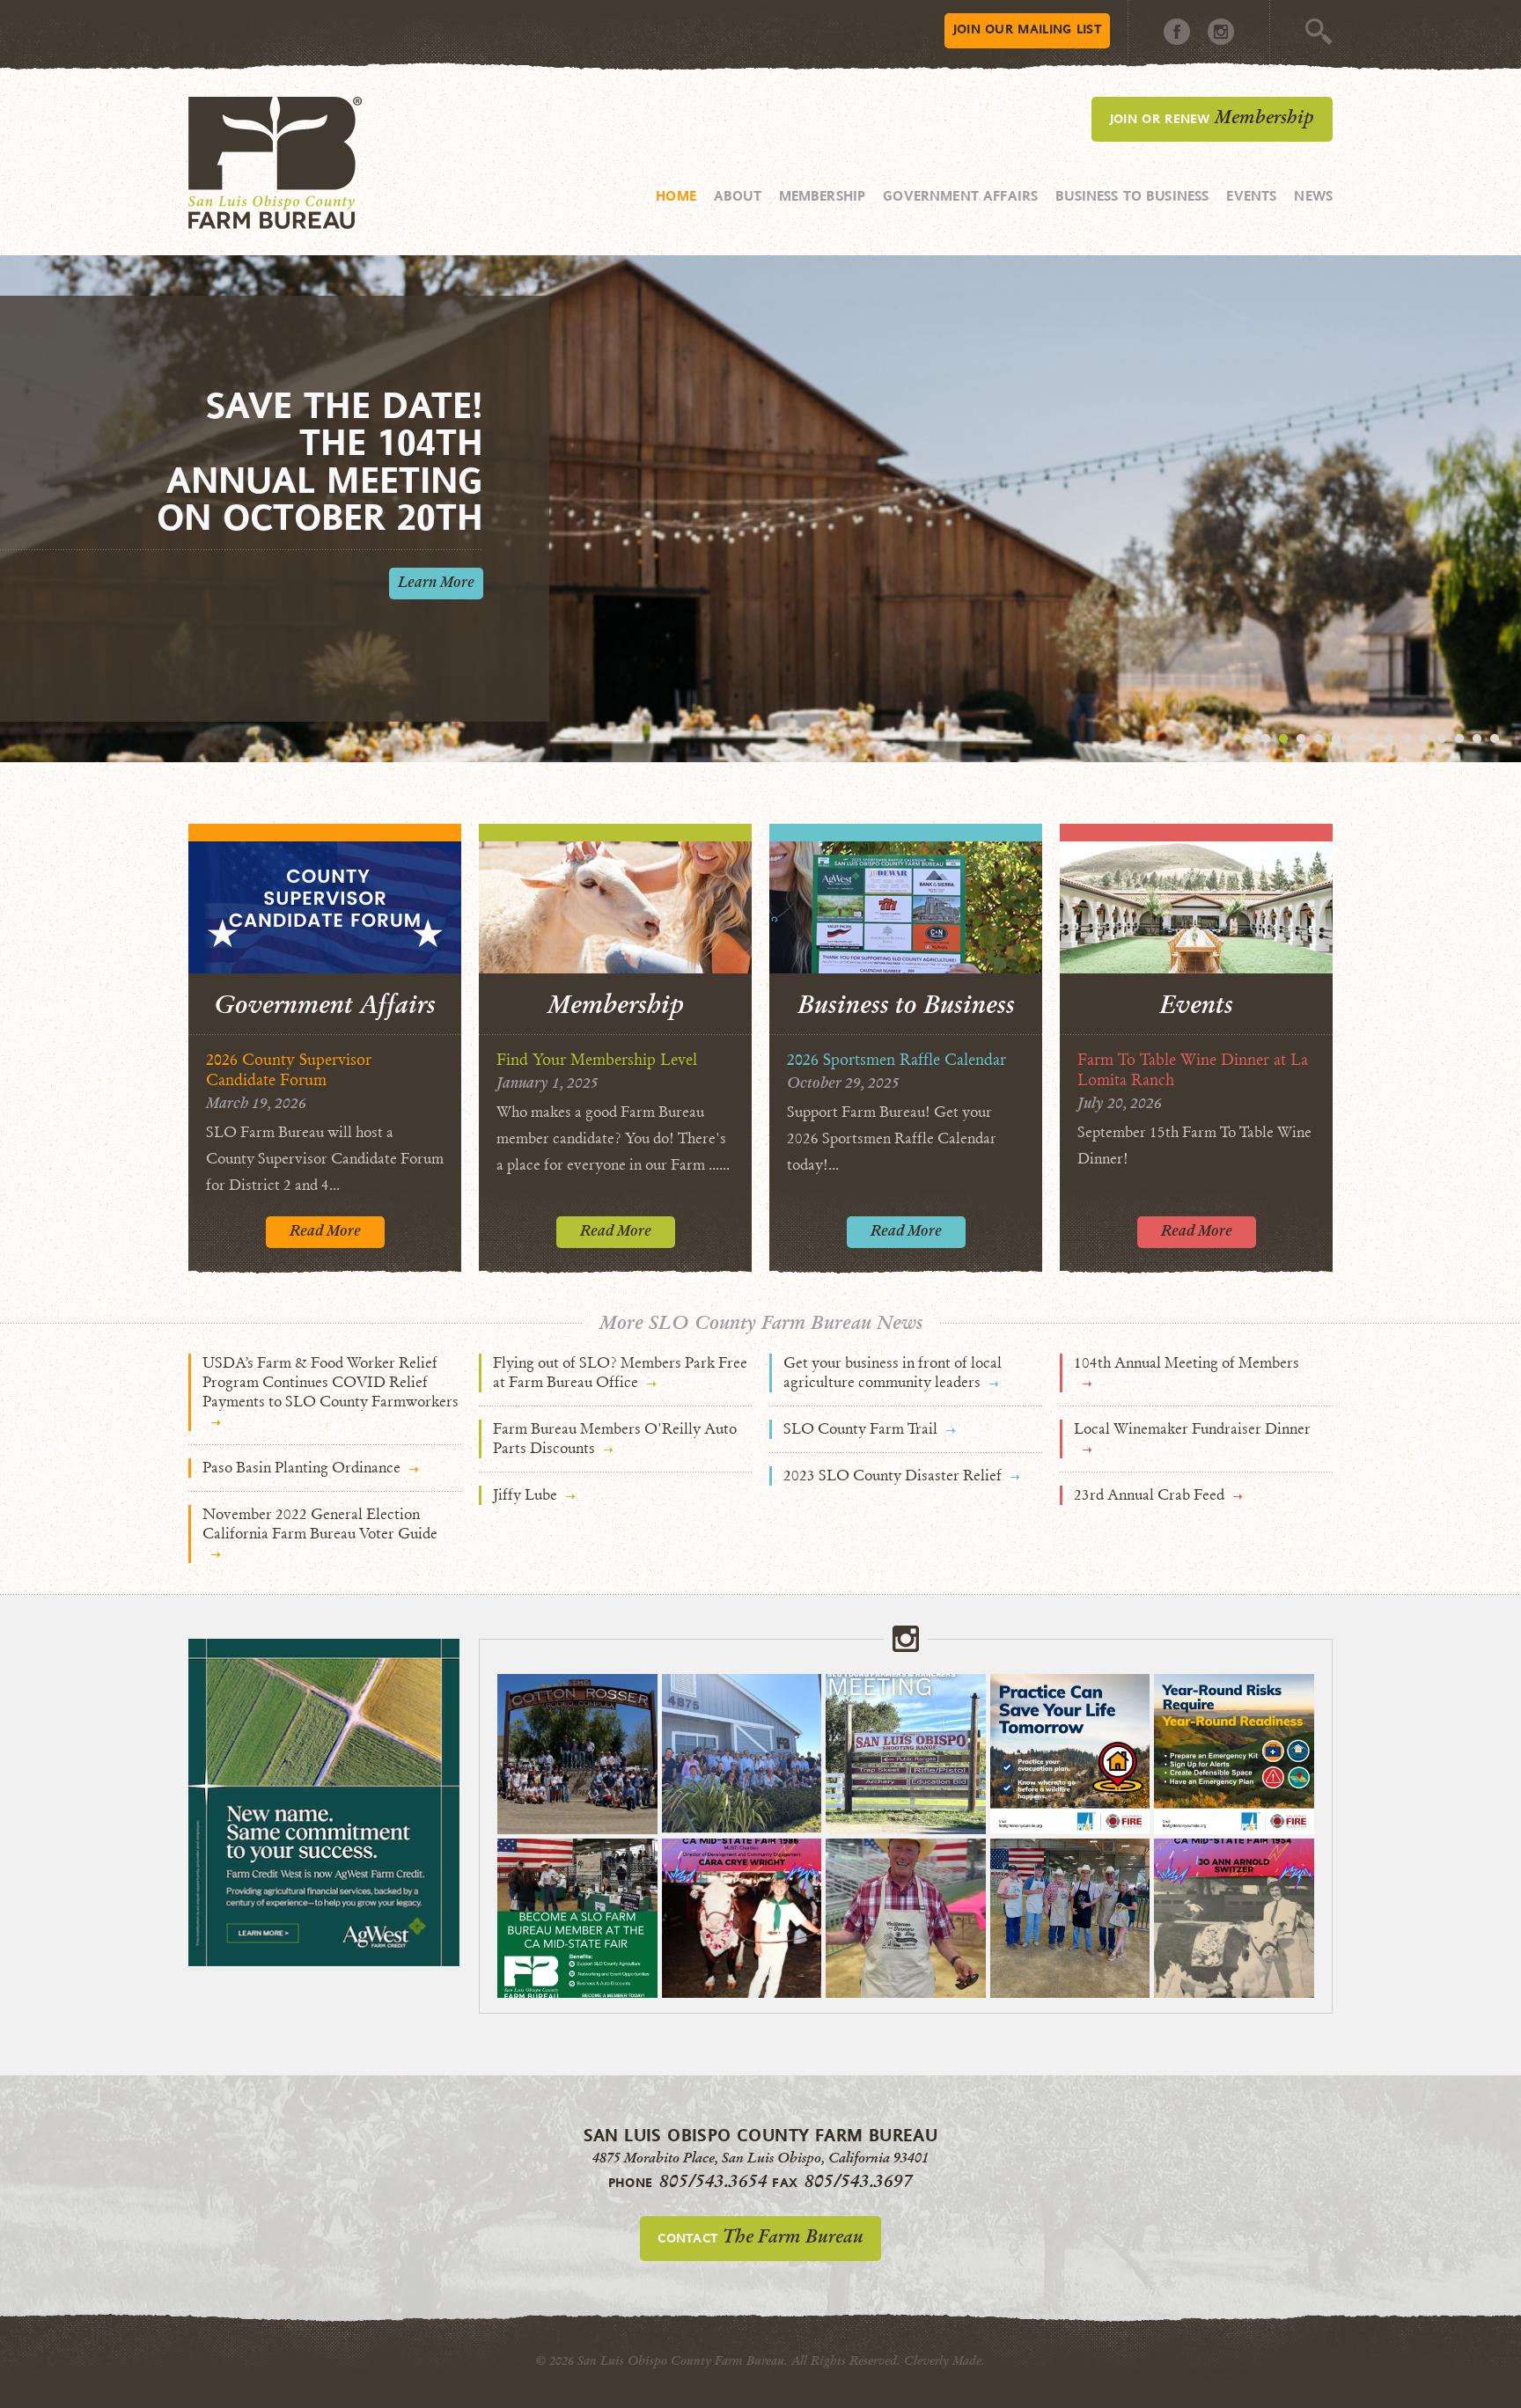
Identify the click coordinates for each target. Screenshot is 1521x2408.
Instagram (1221, 32)
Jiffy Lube (525, 1495)
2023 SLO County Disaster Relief (893, 1476)
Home (676, 195)
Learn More (436, 582)
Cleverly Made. (944, 2361)
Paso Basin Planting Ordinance (301, 1468)
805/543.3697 (859, 2181)
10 (1407, 738)
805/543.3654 (713, 2181)
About (738, 195)
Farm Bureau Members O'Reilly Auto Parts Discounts (615, 1439)
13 (1459, 738)
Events (1251, 195)
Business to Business (1132, 195)
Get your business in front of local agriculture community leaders (893, 1373)
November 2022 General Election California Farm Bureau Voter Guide (320, 1524)
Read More (325, 1231)
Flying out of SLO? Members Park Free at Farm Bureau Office (620, 1373)
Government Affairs (960, 195)
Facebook (1177, 32)
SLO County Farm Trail (860, 1429)
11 (1424, 738)
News (1313, 195)
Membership (823, 195)
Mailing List (1027, 29)
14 (1477, 738)
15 (1495, 738)
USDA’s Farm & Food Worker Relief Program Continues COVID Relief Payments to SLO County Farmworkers (331, 1382)
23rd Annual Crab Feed (1149, 1495)
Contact (760, 2236)
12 (1442, 738)
